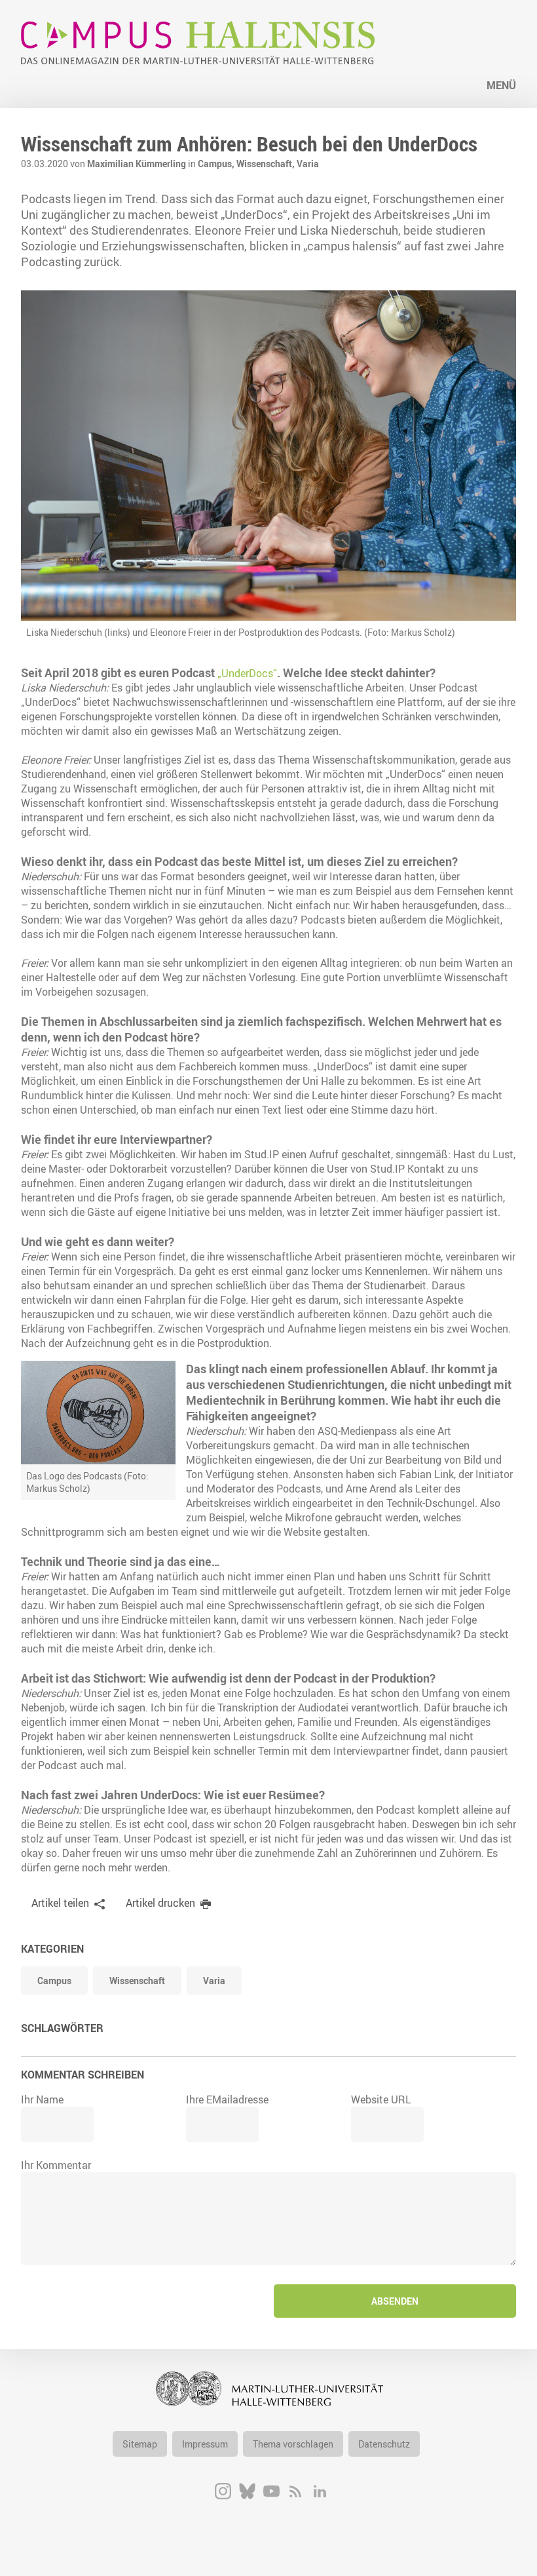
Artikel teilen (60, 1903)
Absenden (395, 2301)
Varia (308, 164)
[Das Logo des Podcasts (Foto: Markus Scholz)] (98, 1412)
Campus (54, 1981)
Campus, (217, 164)
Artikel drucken (160, 1903)
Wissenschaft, (267, 164)
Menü (501, 85)
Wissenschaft (137, 1981)
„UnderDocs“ (247, 673)
